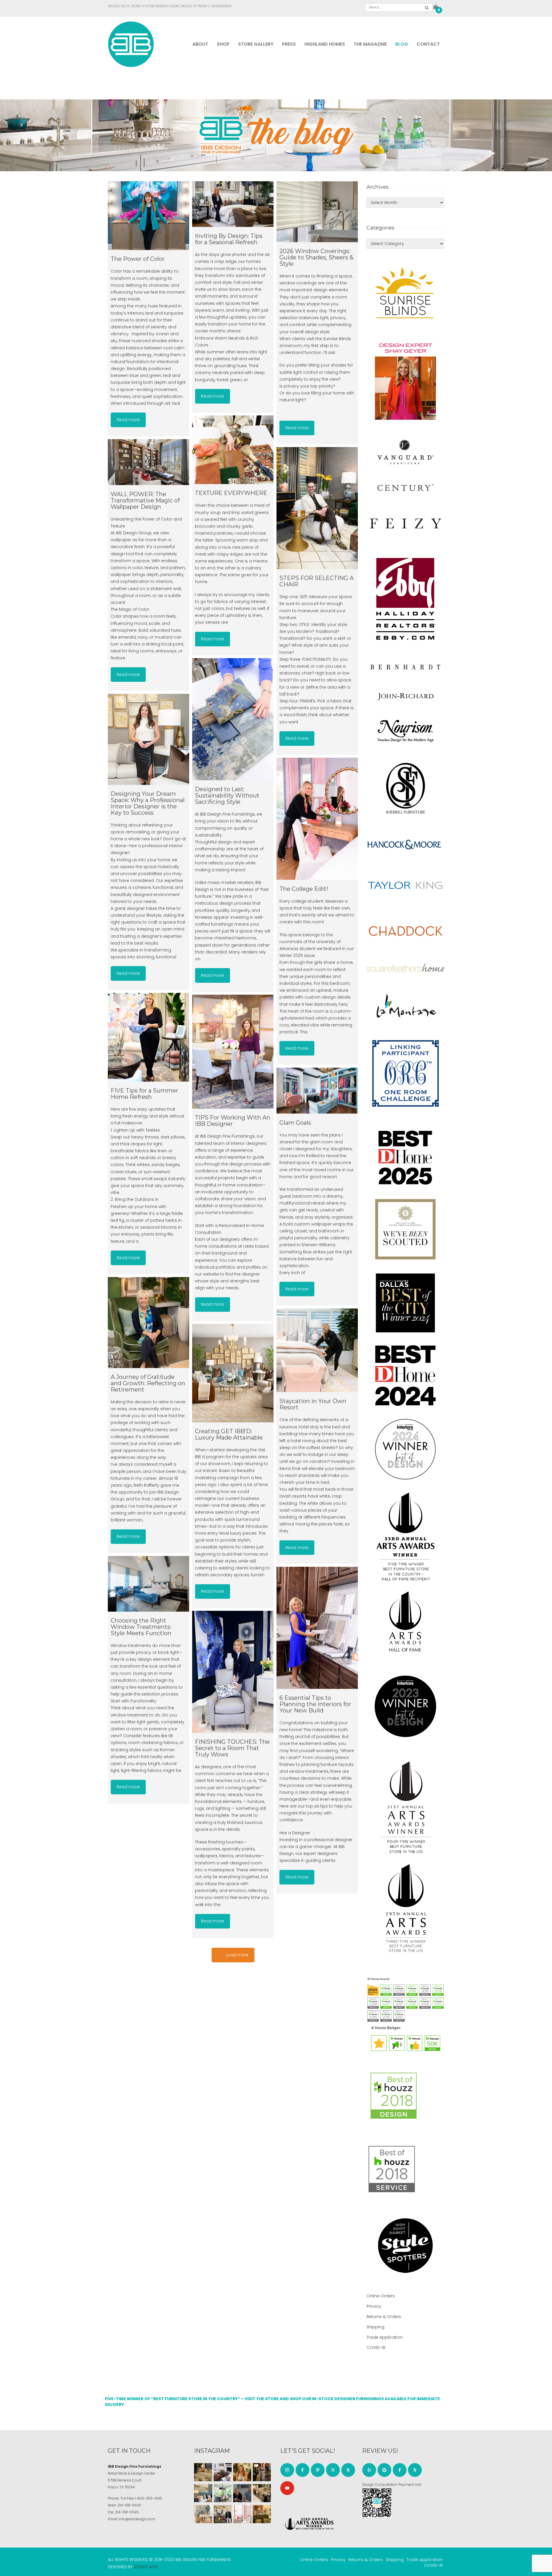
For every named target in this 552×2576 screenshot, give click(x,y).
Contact (428, 44)
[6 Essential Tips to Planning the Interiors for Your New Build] (317, 1628)
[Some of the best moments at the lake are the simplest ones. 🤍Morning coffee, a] (223, 2493)
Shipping (375, 2327)
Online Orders (381, 2296)
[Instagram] (287, 2470)
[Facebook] (302, 2470)
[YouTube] (287, 2488)
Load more (237, 1955)
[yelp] (369, 2470)
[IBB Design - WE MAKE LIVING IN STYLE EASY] (131, 44)
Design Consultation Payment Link (392, 2485)
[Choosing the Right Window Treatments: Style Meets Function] (148, 1584)
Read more (128, 420)
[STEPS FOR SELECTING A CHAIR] (317, 508)
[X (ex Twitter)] (333, 2470)
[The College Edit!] (317, 819)
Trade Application (385, 2337)
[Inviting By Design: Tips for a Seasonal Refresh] (233, 204)
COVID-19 (376, 2348)
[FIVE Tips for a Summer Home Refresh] (148, 1037)
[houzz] (348, 2470)
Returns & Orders (384, 2317)
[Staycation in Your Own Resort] (317, 1350)
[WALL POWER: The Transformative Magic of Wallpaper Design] (148, 462)
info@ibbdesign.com (137, 2519)
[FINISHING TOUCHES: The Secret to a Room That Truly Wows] (233, 1672)
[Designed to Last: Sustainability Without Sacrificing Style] (233, 719)
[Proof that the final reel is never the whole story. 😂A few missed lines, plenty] (242, 2493)
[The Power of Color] (148, 216)
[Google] (384, 2470)
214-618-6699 (127, 2512)
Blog (402, 44)
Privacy (374, 2306)
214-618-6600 (129, 2505)
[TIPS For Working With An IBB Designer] (233, 1052)
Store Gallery (256, 44)
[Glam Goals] (317, 1091)
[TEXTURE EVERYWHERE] (233, 450)
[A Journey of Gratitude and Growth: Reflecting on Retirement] (148, 1322)
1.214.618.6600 (221, 6)
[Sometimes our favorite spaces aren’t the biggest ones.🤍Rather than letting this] (242, 2514)
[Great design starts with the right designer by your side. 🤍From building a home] (203, 2514)
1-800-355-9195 (148, 2498)
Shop (223, 44)
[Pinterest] (318, 2470)
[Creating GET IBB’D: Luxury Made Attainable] (233, 1373)
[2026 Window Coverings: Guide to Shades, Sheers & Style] (317, 212)
